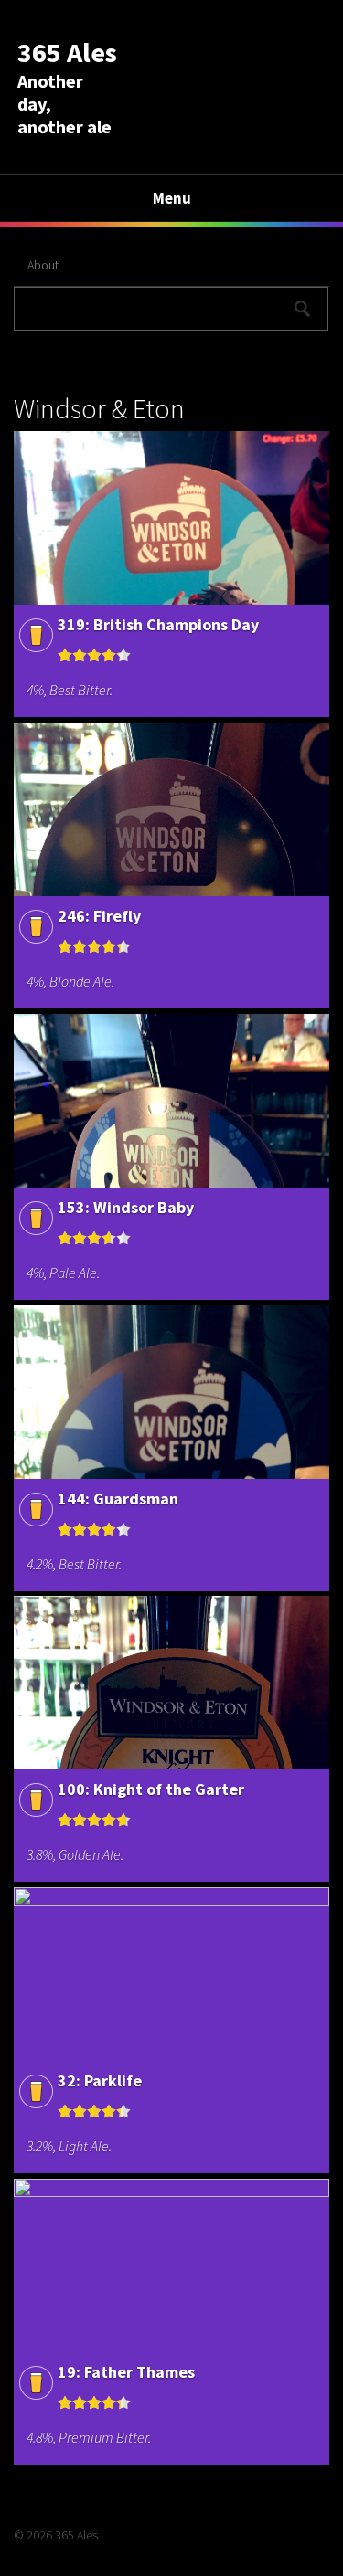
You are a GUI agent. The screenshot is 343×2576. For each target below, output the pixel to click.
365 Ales (67, 52)
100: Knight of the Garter (151, 1789)
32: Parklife (100, 2080)
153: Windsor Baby (126, 1207)
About (43, 265)
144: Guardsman (118, 1499)
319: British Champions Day (158, 624)
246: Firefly (99, 916)
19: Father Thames (126, 2372)
